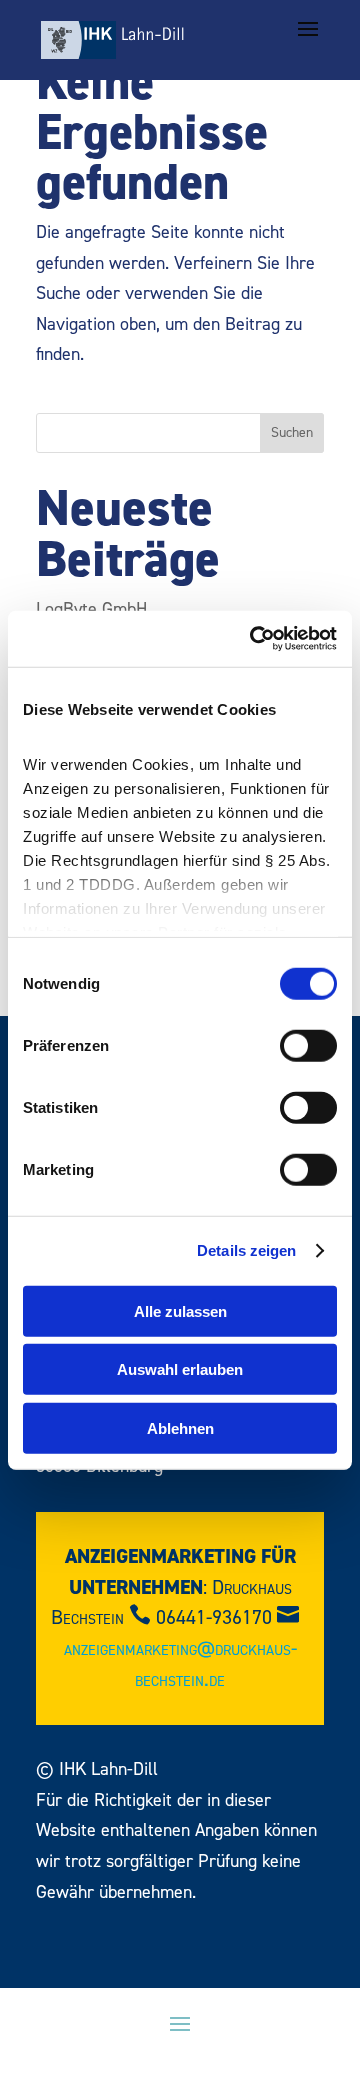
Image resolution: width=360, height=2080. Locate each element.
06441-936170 (214, 1617)
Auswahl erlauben (180, 1369)
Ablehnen (180, 1427)
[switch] (308, 1045)
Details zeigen (246, 1250)
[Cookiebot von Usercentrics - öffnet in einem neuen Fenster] (254, 639)
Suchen (292, 433)
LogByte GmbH (91, 609)
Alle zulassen (180, 1310)
